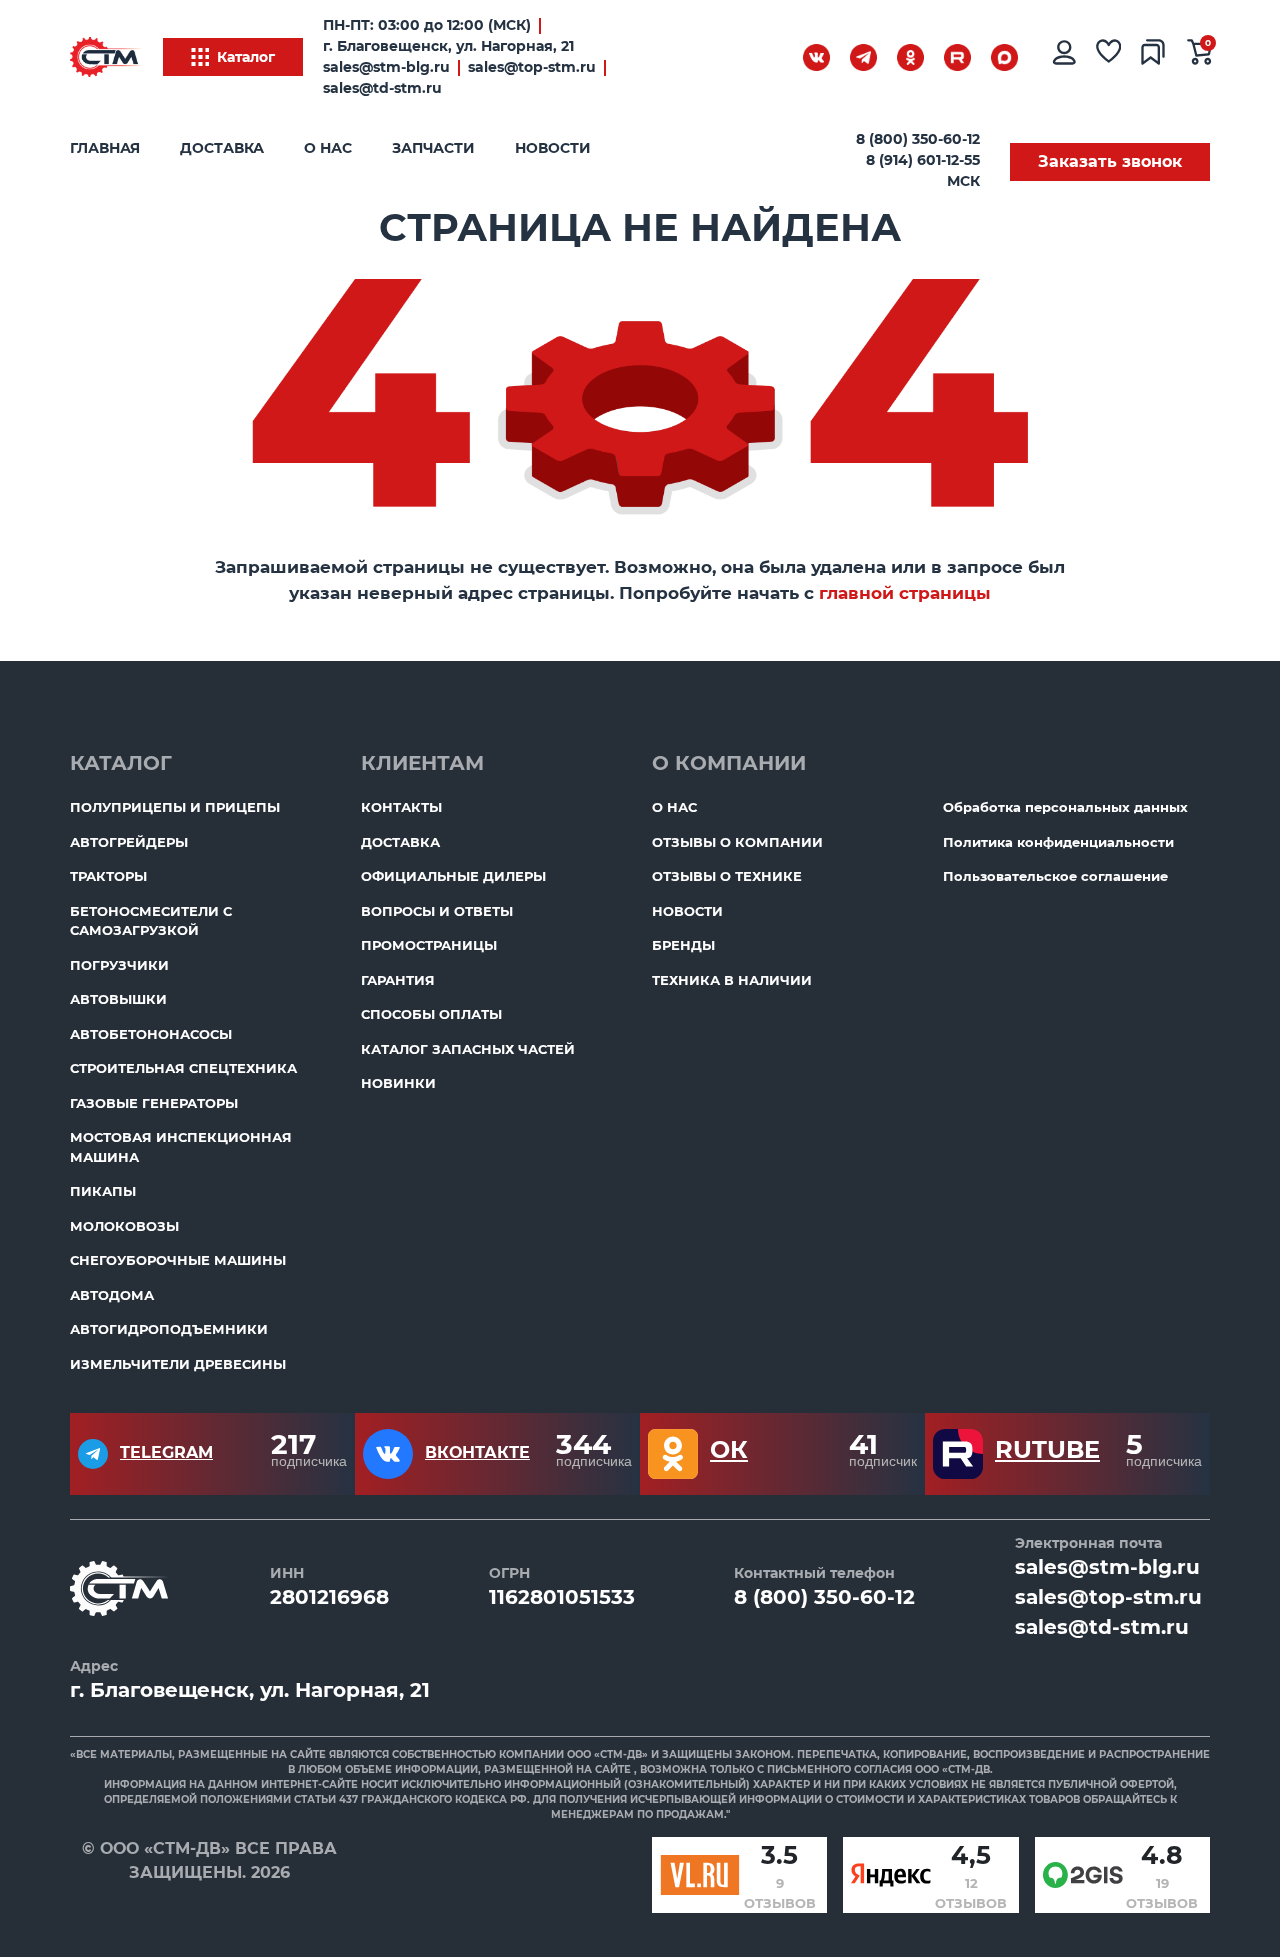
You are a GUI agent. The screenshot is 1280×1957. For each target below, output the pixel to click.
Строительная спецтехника (183, 1068)
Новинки (398, 1083)
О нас (328, 148)
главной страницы (905, 593)
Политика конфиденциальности (1058, 842)
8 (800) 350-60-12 (918, 139)
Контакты (401, 807)
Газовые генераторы (154, 1103)
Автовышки (118, 999)
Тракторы (108, 876)
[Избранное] (1109, 57)
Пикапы (103, 1191)
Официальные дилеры (453, 876)
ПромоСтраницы (429, 945)
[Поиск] (765, 61)
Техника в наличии (732, 980)
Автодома (112, 1295)
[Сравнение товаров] (1154, 57)
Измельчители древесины (178, 1364)
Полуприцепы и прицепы (175, 807)
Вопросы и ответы (437, 911)
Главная (105, 148)
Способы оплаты (431, 1014)
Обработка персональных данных (1065, 807)
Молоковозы (124, 1226)
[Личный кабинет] (1063, 57)
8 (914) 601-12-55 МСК (923, 170)
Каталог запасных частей (468, 1049)
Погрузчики (119, 965)
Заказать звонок (1110, 161)
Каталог (246, 57)
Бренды (683, 945)
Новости (553, 148)
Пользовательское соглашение (1055, 876)
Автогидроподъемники (169, 1329)
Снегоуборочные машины (178, 1260)
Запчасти (433, 148)
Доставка (222, 148)
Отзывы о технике (727, 876)
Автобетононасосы (151, 1034)
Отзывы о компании (737, 842)
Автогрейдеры (129, 842)
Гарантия (398, 980)
